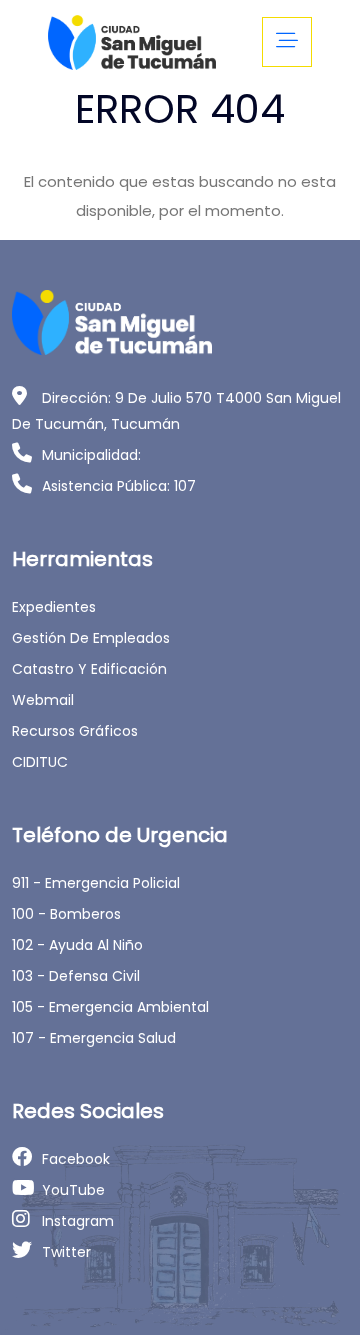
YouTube (73, 1190)
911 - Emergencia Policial (96, 883)
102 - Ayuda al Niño (77, 945)
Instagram (78, 1221)
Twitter (66, 1252)
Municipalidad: (91, 455)
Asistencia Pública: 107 (119, 486)
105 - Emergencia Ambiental (110, 1007)
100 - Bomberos (66, 914)
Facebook (76, 1159)
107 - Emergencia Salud (94, 1038)
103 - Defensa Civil (76, 976)
